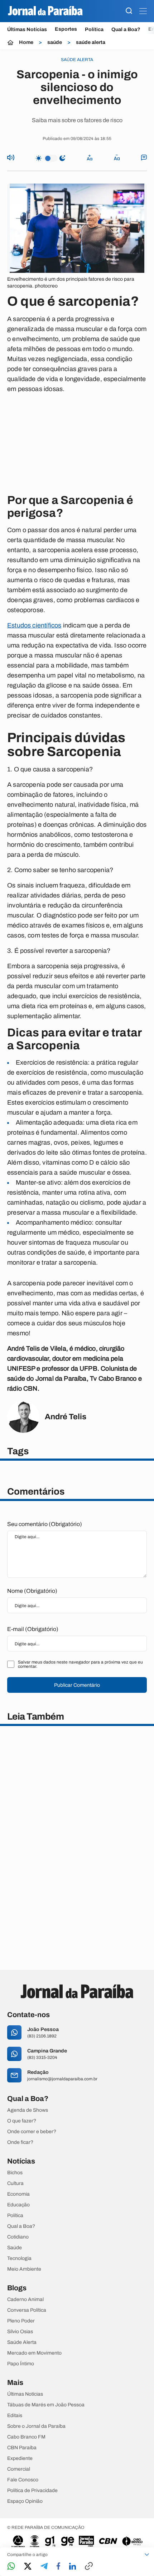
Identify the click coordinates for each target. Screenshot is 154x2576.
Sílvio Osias (20, 2332)
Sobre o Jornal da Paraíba (36, 2426)
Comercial (19, 2469)
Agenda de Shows (28, 2110)
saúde (55, 42)
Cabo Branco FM (26, 2437)
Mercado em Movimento (34, 2353)
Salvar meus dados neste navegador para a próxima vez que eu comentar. (80, 1664)
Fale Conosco (23, 2480)
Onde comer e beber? (32, 2132)
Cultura (15, 2184)
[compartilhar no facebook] (58, 2567)
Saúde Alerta (22, 2342)
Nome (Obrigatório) (32, 1591)
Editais (15, 2416)
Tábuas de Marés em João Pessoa (46, 2405)
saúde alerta (91, 42)
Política (94, 29)
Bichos (15, 2173)
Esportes (66, 29)
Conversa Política (27, 2310)
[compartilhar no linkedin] (73, 2567)
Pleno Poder (21, 2321)
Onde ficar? (20, 2142)
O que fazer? (22, 2121)
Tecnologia (19, 2259)
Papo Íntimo (21, 2364)
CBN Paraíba (22, 2448)
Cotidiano (18, 2237)
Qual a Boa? (126, 29)
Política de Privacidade (32, 2491)
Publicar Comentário (77, 1685)
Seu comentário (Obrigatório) (45, 1524)
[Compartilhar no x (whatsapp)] (28, 2567)
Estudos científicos (34, 625)
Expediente (20, 2459)
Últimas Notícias (27, 29)
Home (26, 42)
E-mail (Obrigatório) (33, 1629)
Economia (18, 2194)
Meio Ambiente (24, 2269)
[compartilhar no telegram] (44, 2567)
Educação (18, 2205)
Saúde (15, 2248)
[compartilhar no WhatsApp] (11, 2567)
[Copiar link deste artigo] (89, 2567)
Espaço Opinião (25, 2501)
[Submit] (129, 11)
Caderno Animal (25, 2300)
